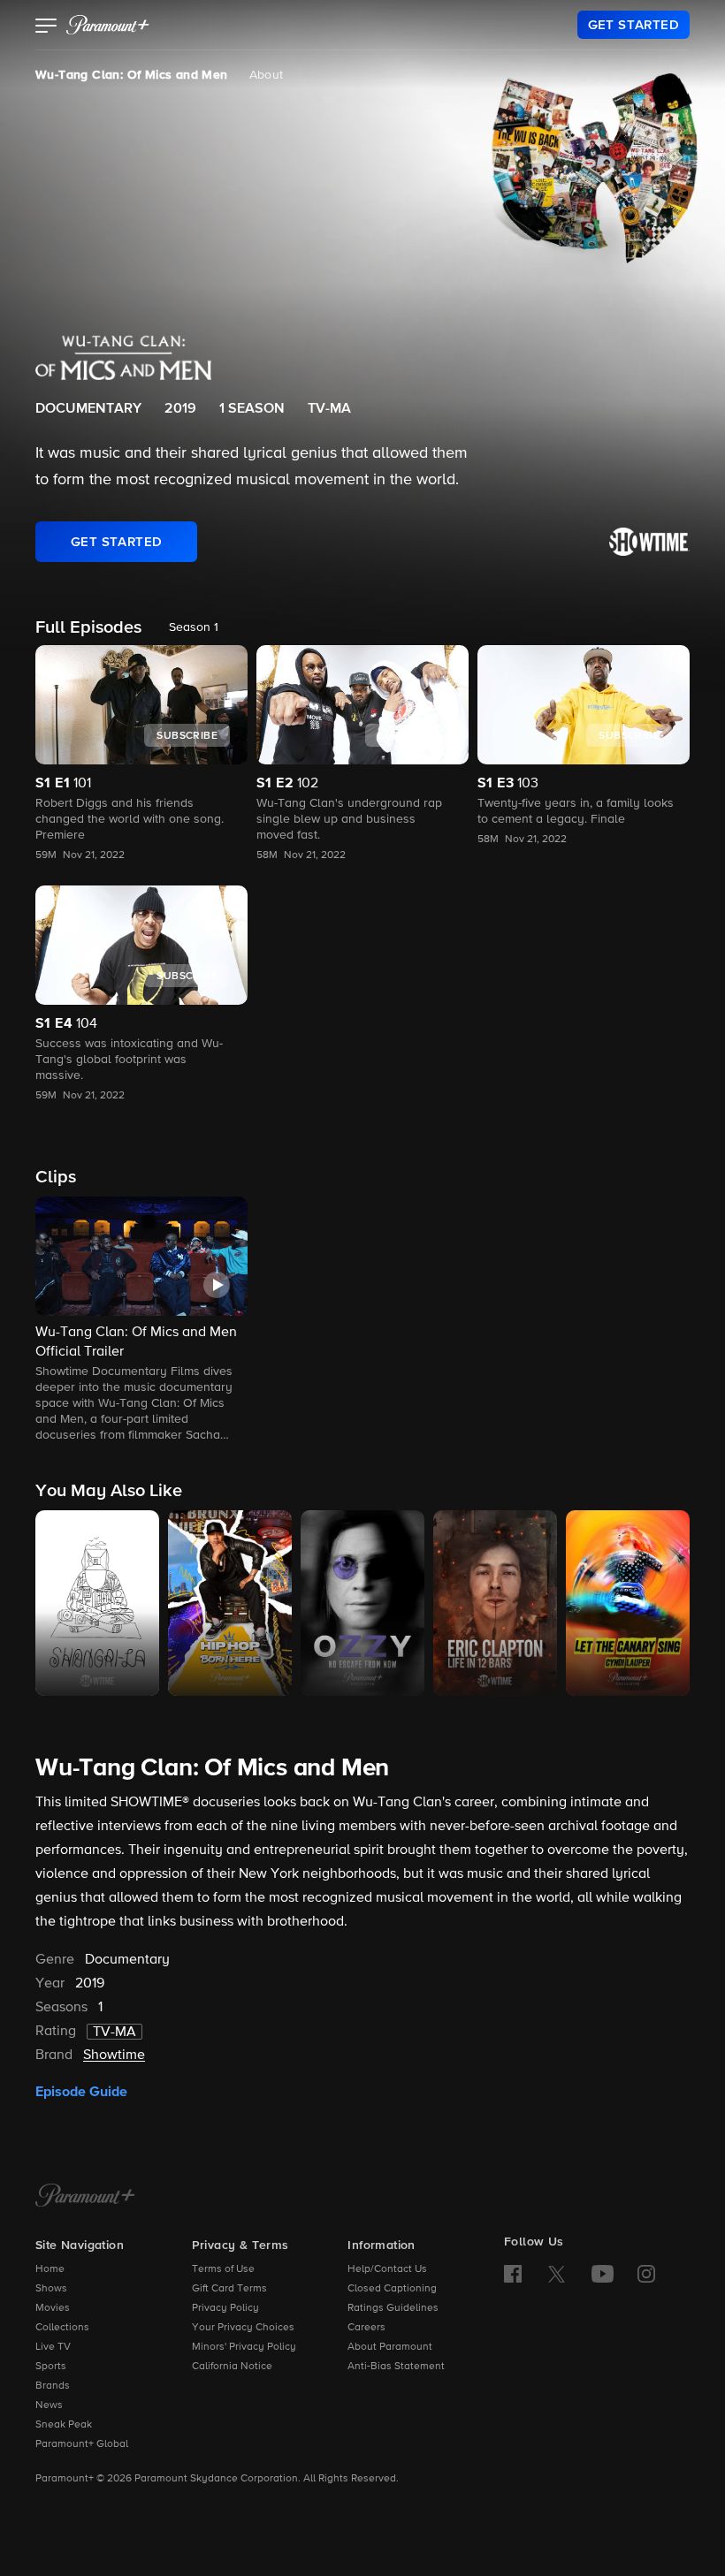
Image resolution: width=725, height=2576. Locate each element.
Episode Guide (81, 2092)
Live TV (53, 2347)
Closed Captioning (392, 2289)
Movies (53, 2308)
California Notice (232, 2367)
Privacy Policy (225, 2308)
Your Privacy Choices (243, 2328)
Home (50, 2269)
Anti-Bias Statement (396, 2367)
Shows (51, 2289)
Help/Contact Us (387, 2269)
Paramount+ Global (82, 2444)
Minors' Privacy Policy (244, 2347)
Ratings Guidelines (393, 2308)
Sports (51, 2367)
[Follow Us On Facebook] (513, 2274)
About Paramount (390, 2347)
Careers (366, 2328)
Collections (62, 2328)
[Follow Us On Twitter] (557, 2273)
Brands (53, 2386)
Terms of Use (223, 2269)
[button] (46, 27)
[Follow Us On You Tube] (603, 2274)
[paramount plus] (108, 25)
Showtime (114, 2055)
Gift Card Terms (229, 2289)
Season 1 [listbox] (194, 627)
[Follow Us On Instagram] (646, 2274)
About (267, 75)
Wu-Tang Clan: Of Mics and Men (132, 75)
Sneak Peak (64, 2425)
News (49, 2405)
